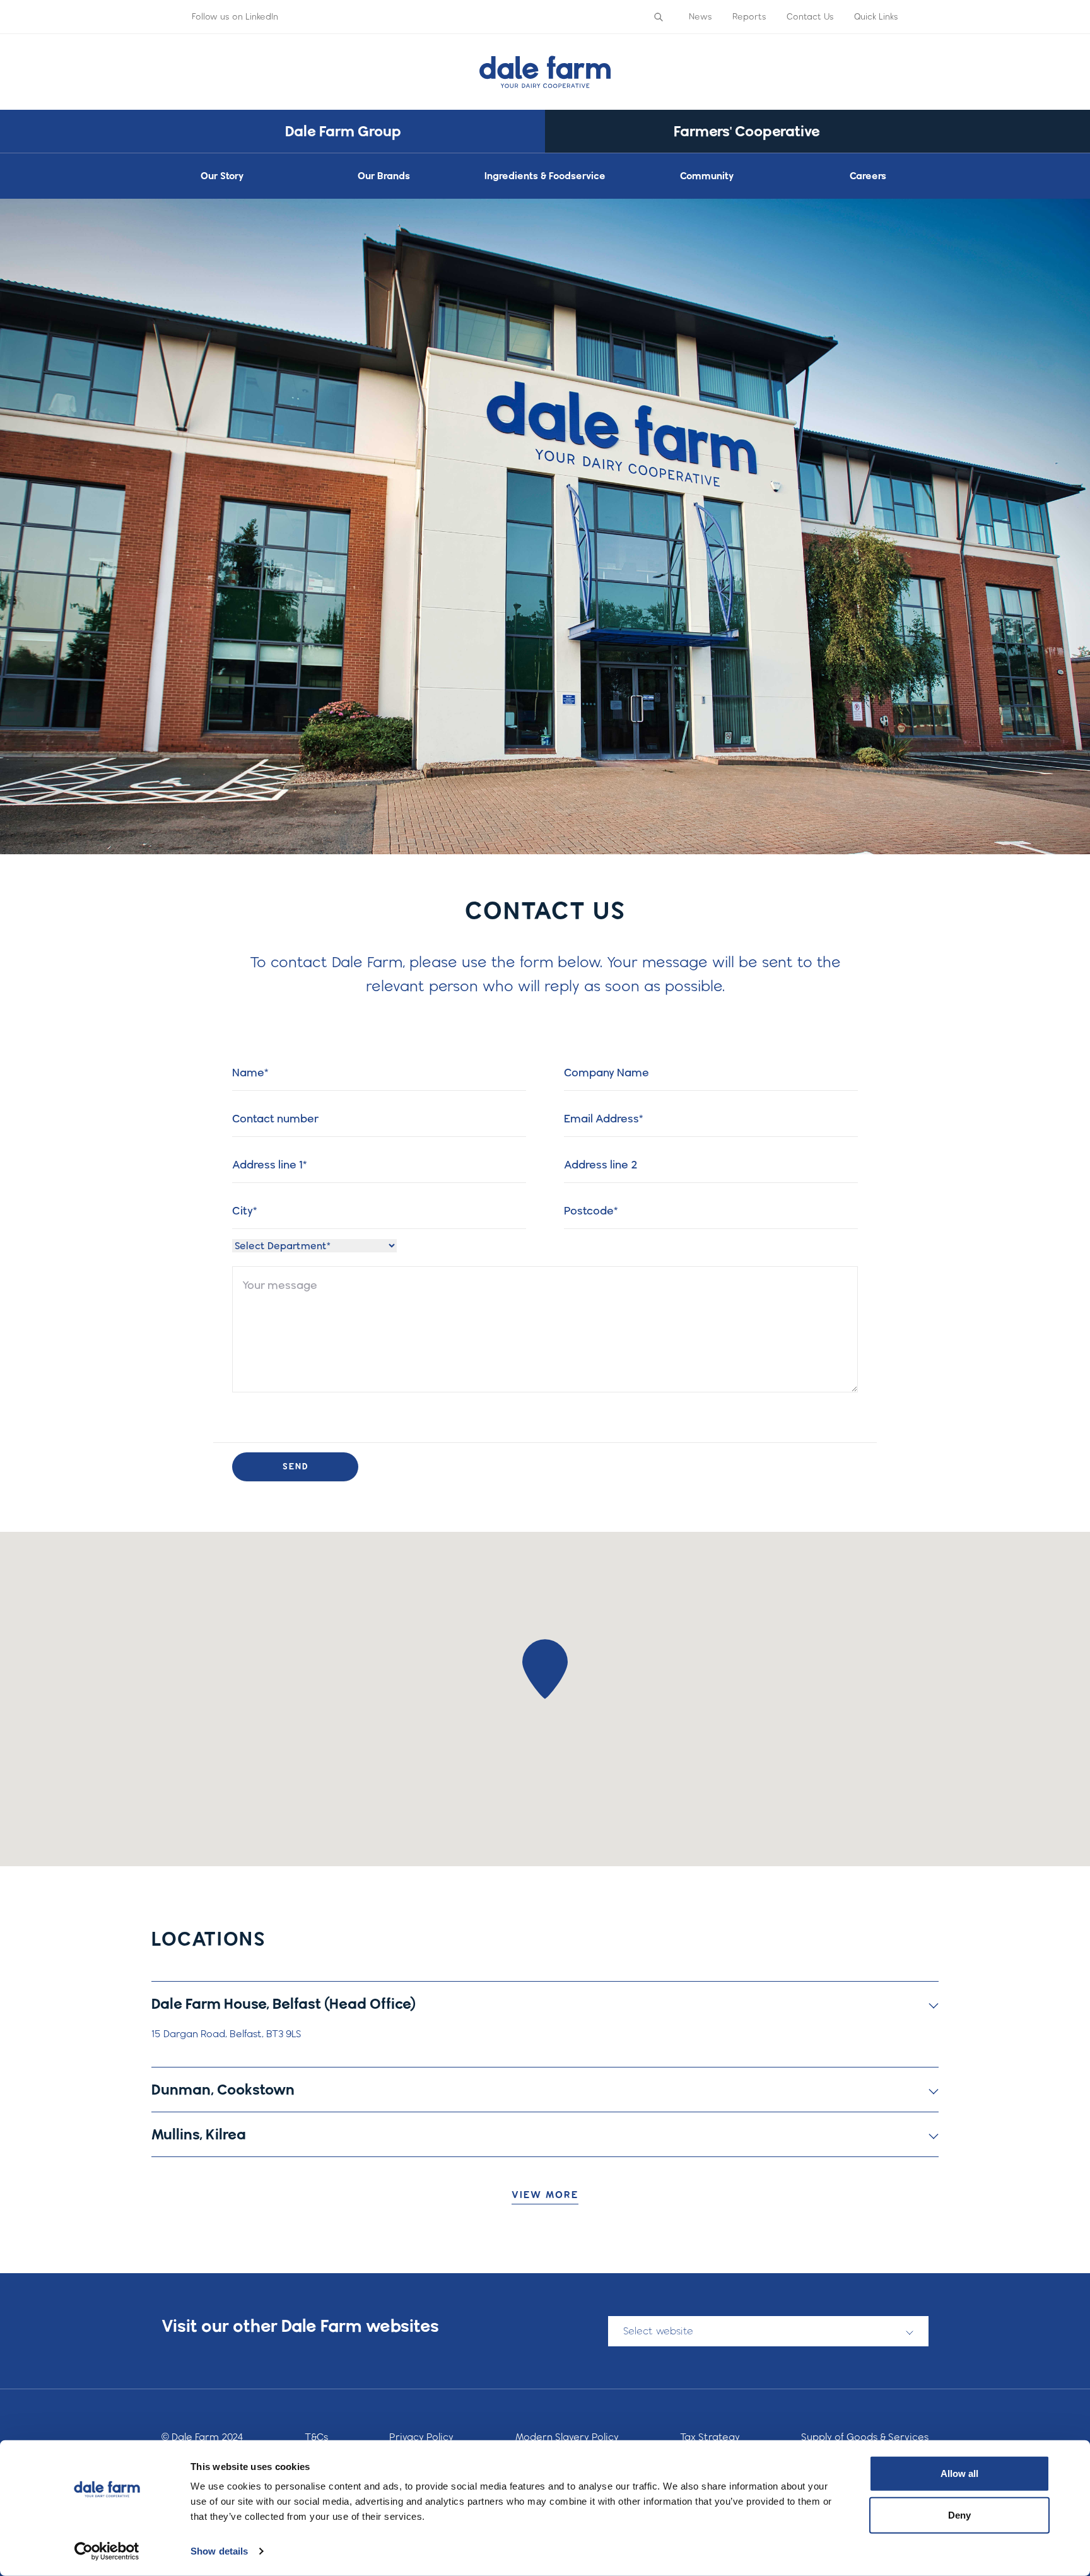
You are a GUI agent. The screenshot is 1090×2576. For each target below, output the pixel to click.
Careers (868, 176)
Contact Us (810, 16)
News (700, 16)
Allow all (959, 2473)
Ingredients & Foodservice (545, 176)
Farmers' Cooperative (747, 131)
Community (707, 176)
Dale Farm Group (343, 131)
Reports (749, 16)
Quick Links (876, 16)
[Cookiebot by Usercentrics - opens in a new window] (107, 2551)
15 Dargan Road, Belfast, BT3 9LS (226, 2034)
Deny (959, 2514)
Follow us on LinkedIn (235, 16)
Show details (219, 2551)
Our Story (222, 176)
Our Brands (384, 176)
